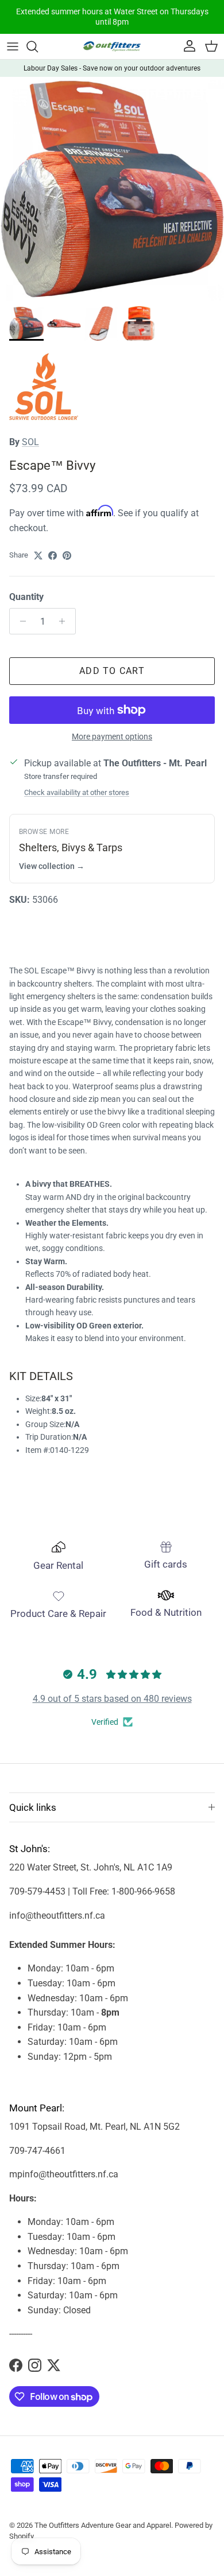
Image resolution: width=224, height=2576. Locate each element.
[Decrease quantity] (20, 621)
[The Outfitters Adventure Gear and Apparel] (112, 46)
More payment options (112, 736)
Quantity (26, 597)
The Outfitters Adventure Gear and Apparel (103, 2525)
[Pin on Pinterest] (67, 556)
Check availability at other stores (77, 792)
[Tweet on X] (38, 556)
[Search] (38, 46)
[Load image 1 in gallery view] (112, 189)
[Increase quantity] (65, 621)
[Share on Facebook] (53, 556)
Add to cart (112, 671)
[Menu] (13, 46)
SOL (30, 442)
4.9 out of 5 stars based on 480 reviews (112, 1699)
